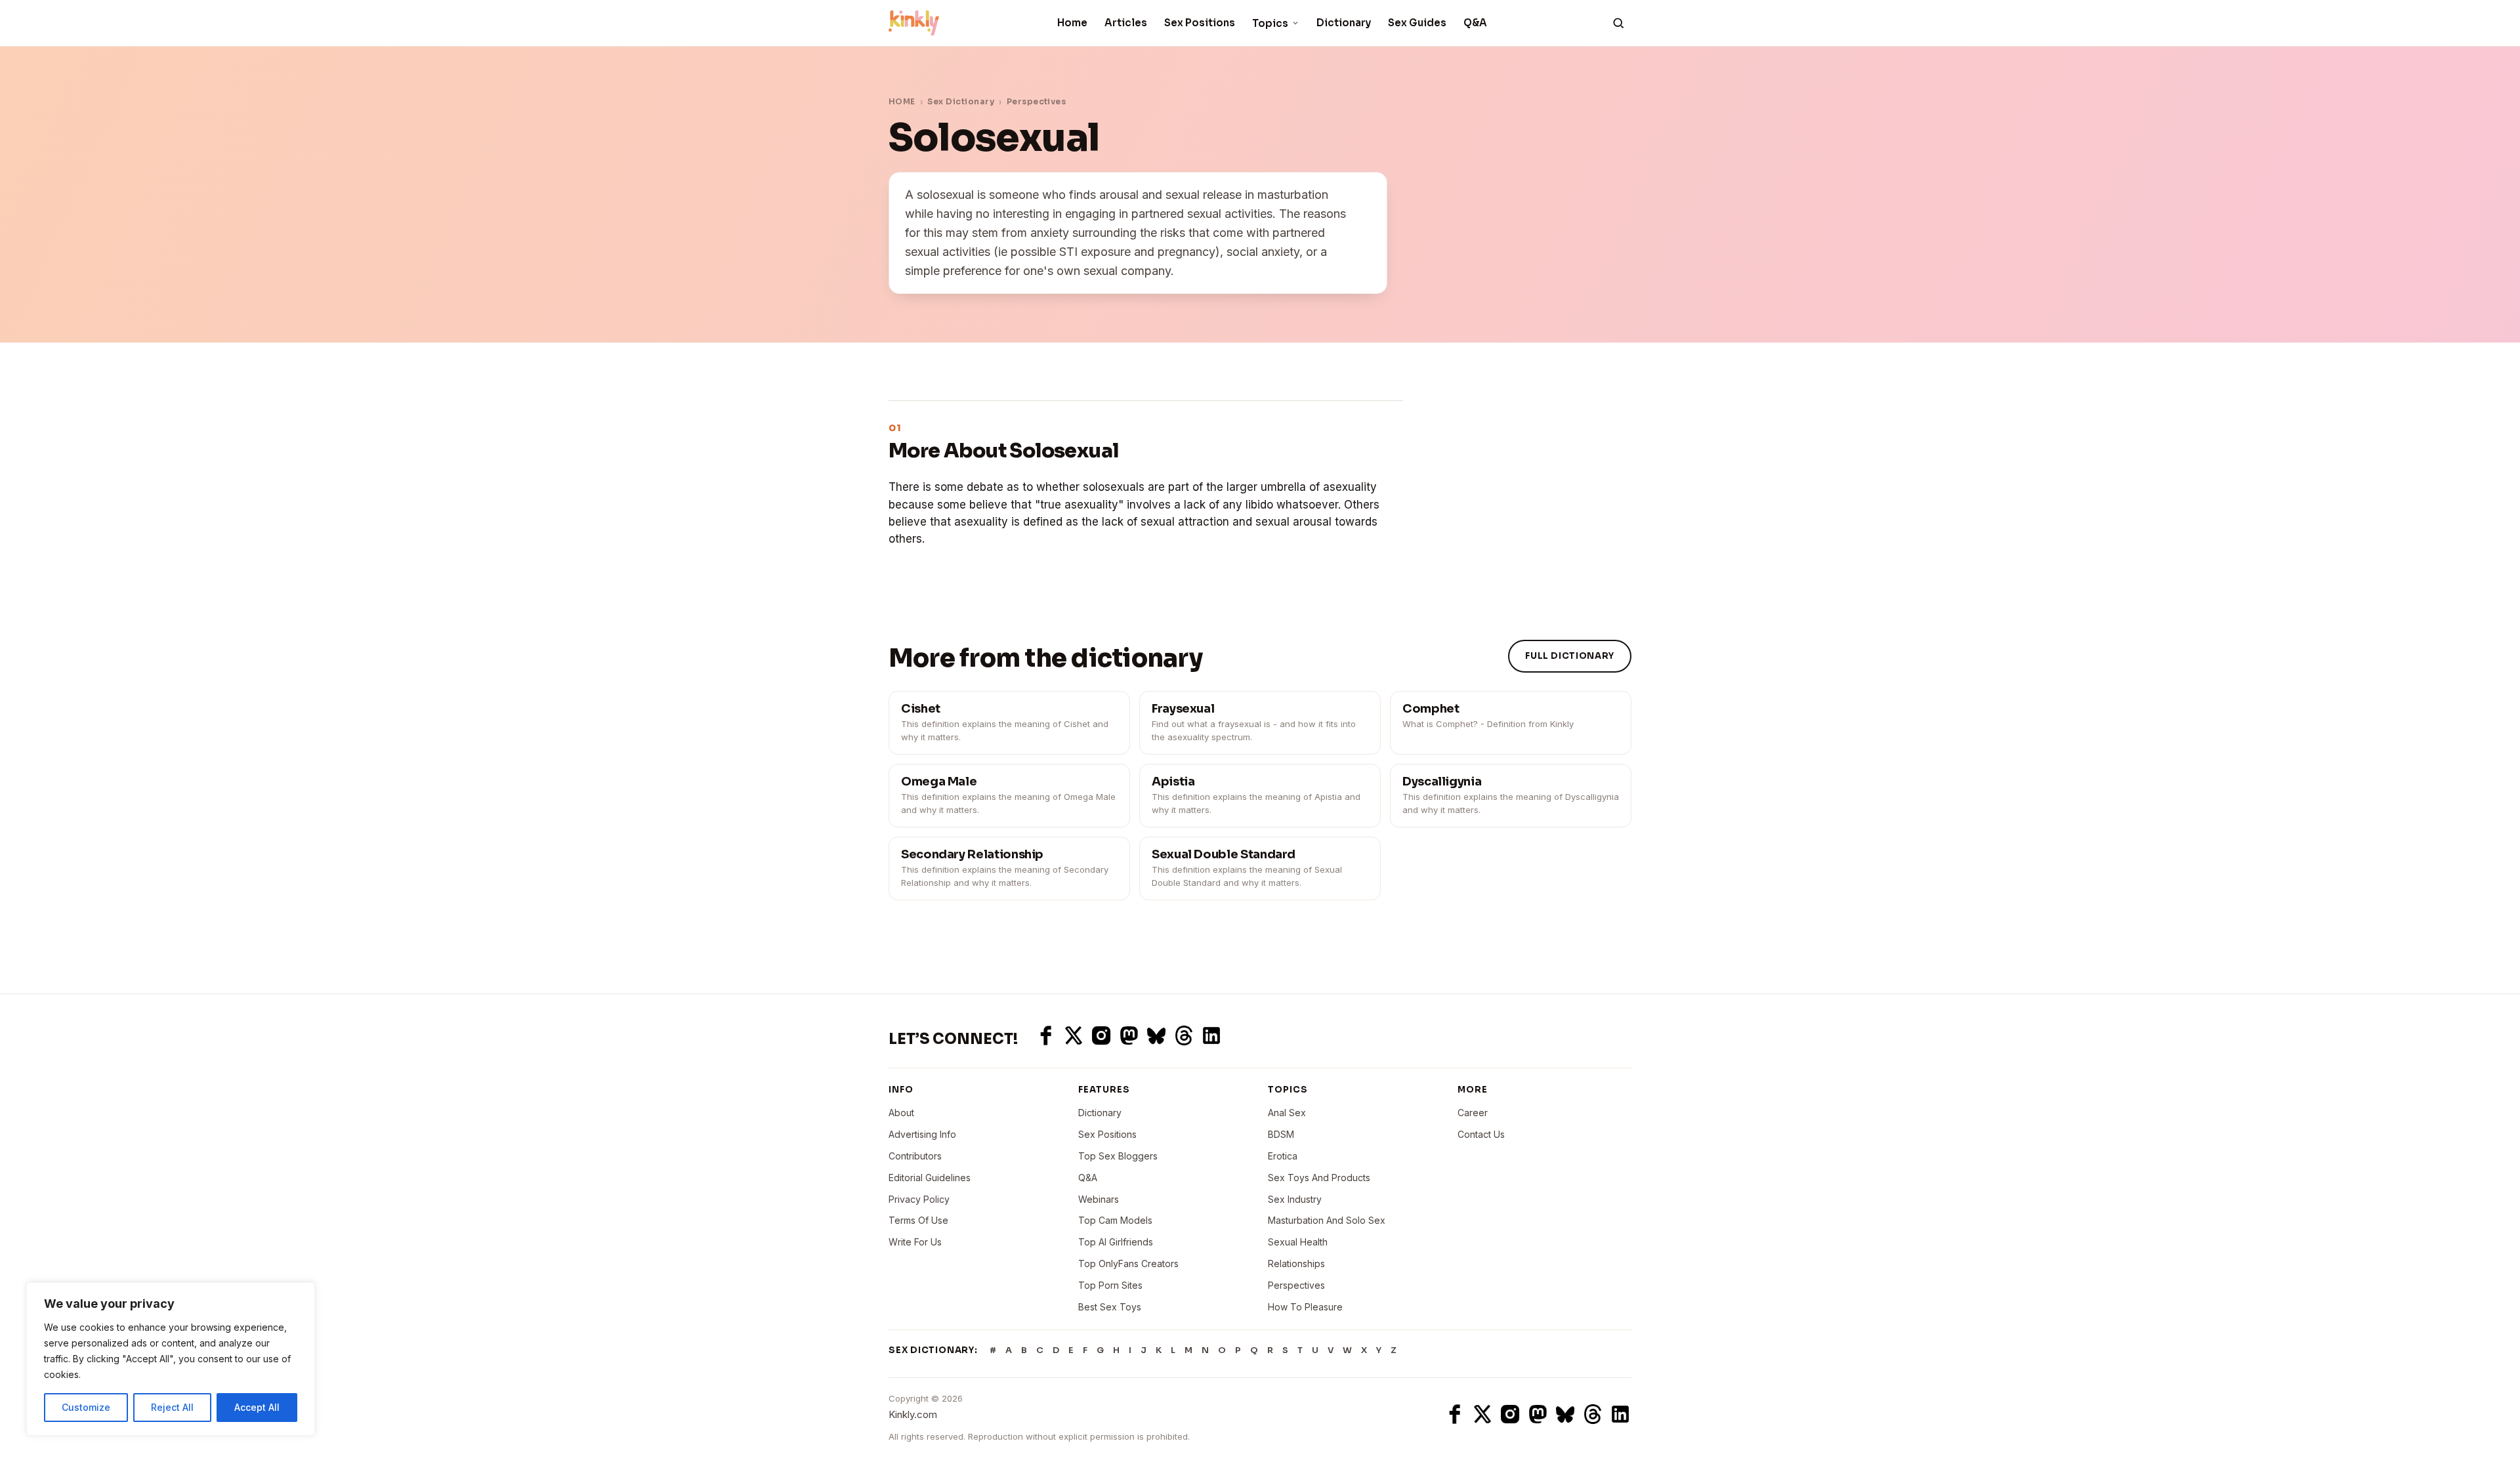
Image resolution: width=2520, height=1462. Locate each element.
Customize (86, 1407)
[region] (171, 1359)
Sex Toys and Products (1319, 1178)
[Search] (1618, 23)
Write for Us (915, 1242)
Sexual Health (1298, 1242)
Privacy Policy (919, 1199)
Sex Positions (1200, 23)
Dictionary (1344, 23)
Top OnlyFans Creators (1128, 1264)
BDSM (1281, 1134)
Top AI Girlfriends (1116, 1242)
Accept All (257, 1407)
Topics (1270, 23)
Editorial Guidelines (930, 1178)
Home (1072, 23)
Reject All (172, 1407)
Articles (1126, 23)
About (901, 1113)
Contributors (915, 1156)
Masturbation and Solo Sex (1327, 1220)
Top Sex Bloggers (1118, 1156)
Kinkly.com (913, 1414)
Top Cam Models (1115, 1220)
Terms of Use (918, 1220)
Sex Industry (1295, 1199)
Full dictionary (1570, 656)
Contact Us (1481, 1134)
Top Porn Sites (1110, 1285)
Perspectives (1037, 101)
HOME (902, 101)
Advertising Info (922, 1134)
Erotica (1283, 1156)
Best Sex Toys (1110, 1307)
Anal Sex (1287, 1113)
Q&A (1475, 23)
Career (1473, 1113)
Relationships (1296, 1264)
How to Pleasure (1305, 1307)
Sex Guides (1417, 23)
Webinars (1099, 1199)
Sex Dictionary (961, 101)
